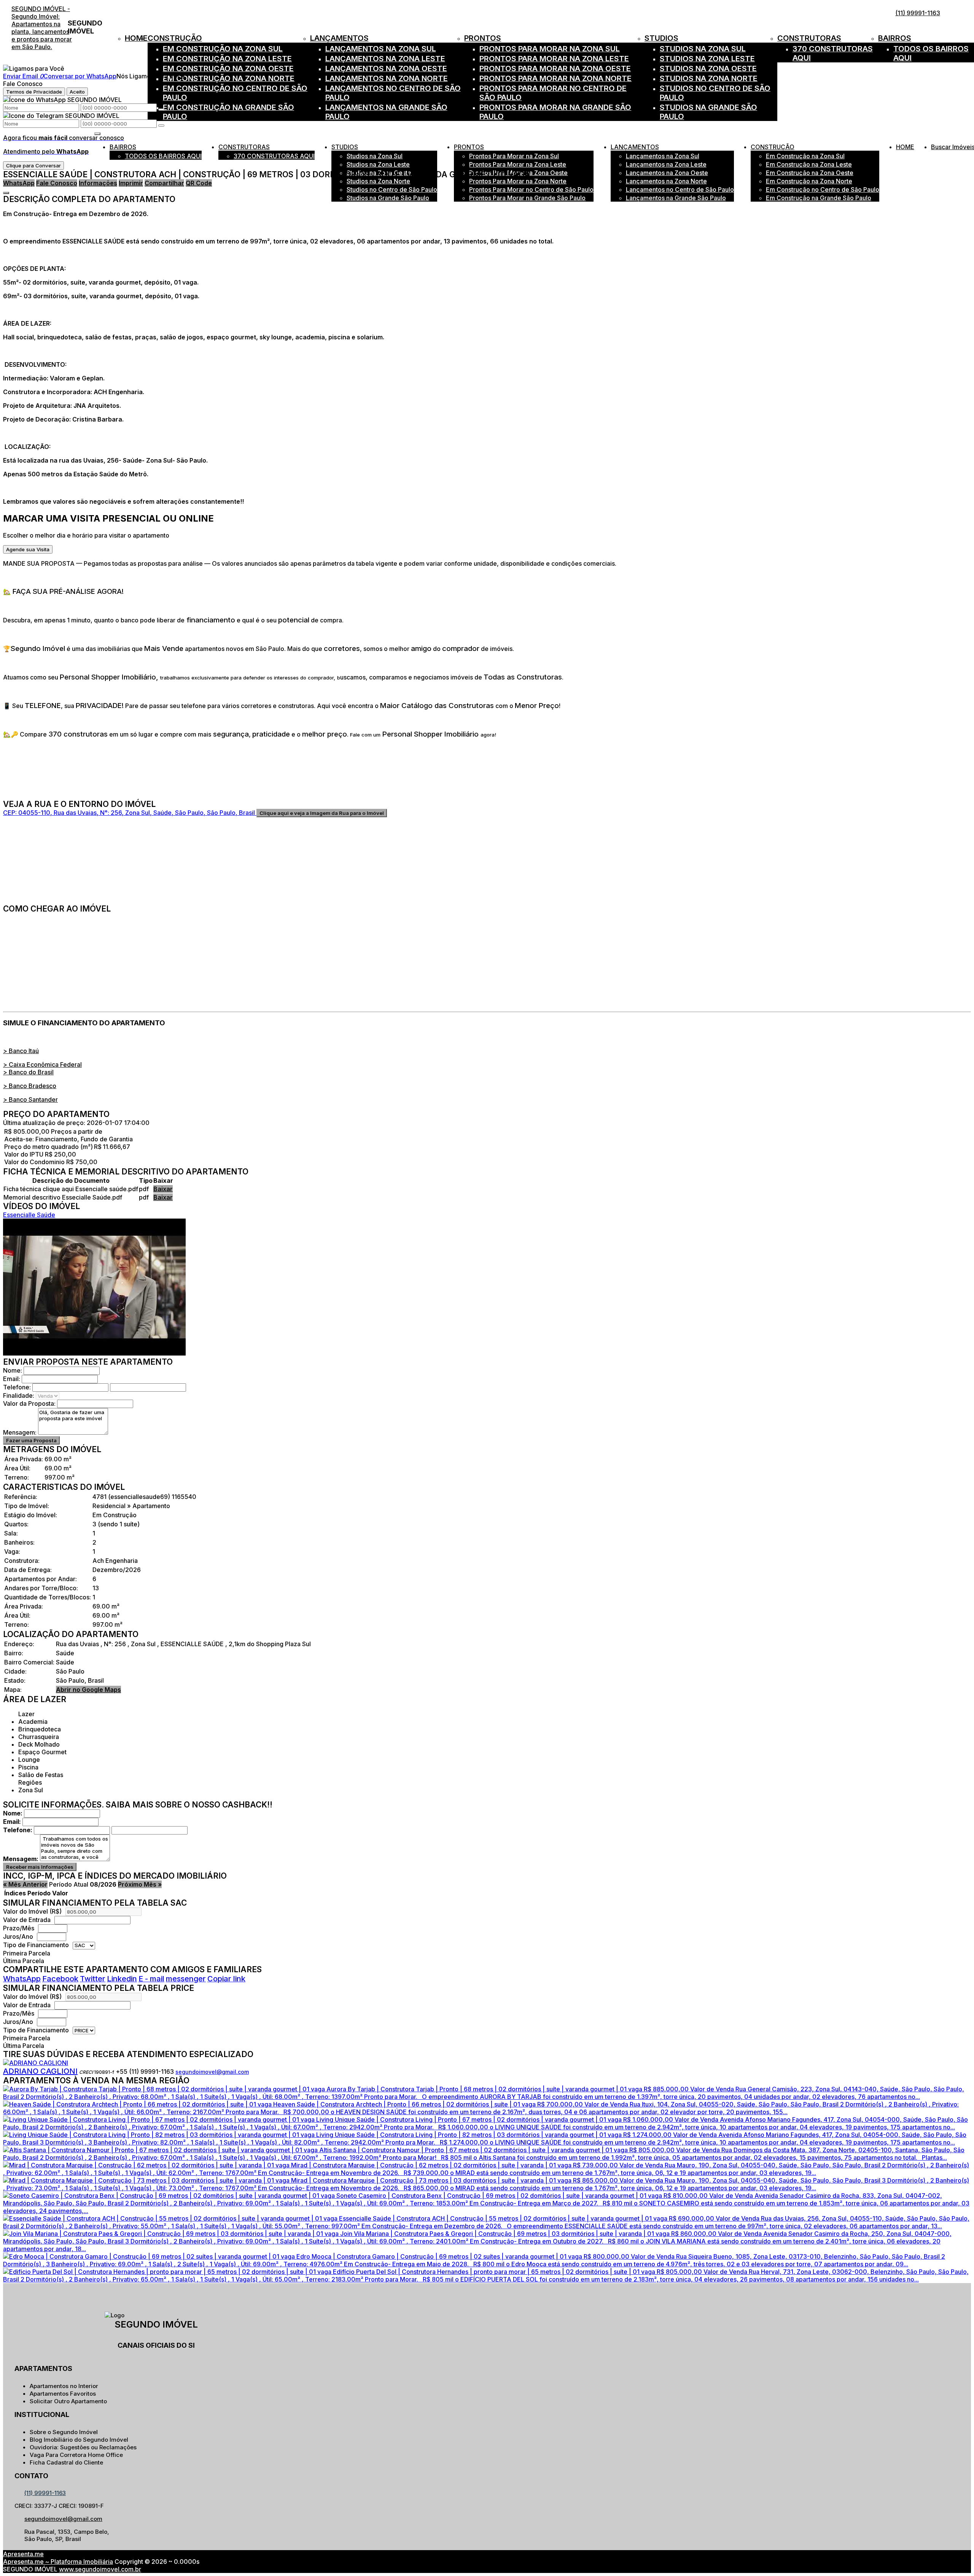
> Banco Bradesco (30, 1086)
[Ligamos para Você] (34, 68)
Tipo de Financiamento (37, 1945)
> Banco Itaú (21, 1051)
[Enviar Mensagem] (161, 126)
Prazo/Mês (19, 1928)
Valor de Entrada (27, 1920)
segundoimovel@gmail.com (212, 2072)
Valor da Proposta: (29, 1403)
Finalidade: (19, 1395)
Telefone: (17, 1387)
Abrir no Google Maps (88, 1690)
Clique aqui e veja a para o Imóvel (322, 813)
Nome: (13, 1370)
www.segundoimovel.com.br (100, 2569)
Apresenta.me (23, 2554)
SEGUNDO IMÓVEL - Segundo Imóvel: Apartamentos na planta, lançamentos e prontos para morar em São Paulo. (42, 28)
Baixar (163, 1189)
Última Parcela (24, 1961)
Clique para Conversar (33, 165)
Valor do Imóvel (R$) (32, 1911)
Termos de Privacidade (34, 92)
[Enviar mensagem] (161, 110)
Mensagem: (20, 1432)
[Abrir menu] (97, 131)
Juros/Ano (19, 1936)
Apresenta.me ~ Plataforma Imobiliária (58, 2562)
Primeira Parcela (27, 1953)
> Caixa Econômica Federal (42, 1064)
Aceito (77, 92)
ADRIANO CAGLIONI (40, 2071)
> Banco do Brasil (28, 1072)
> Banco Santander (30, 1099)
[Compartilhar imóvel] (6, 193)
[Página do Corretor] (36, 2063)
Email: (12, 1379)
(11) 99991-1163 (918, 13)
